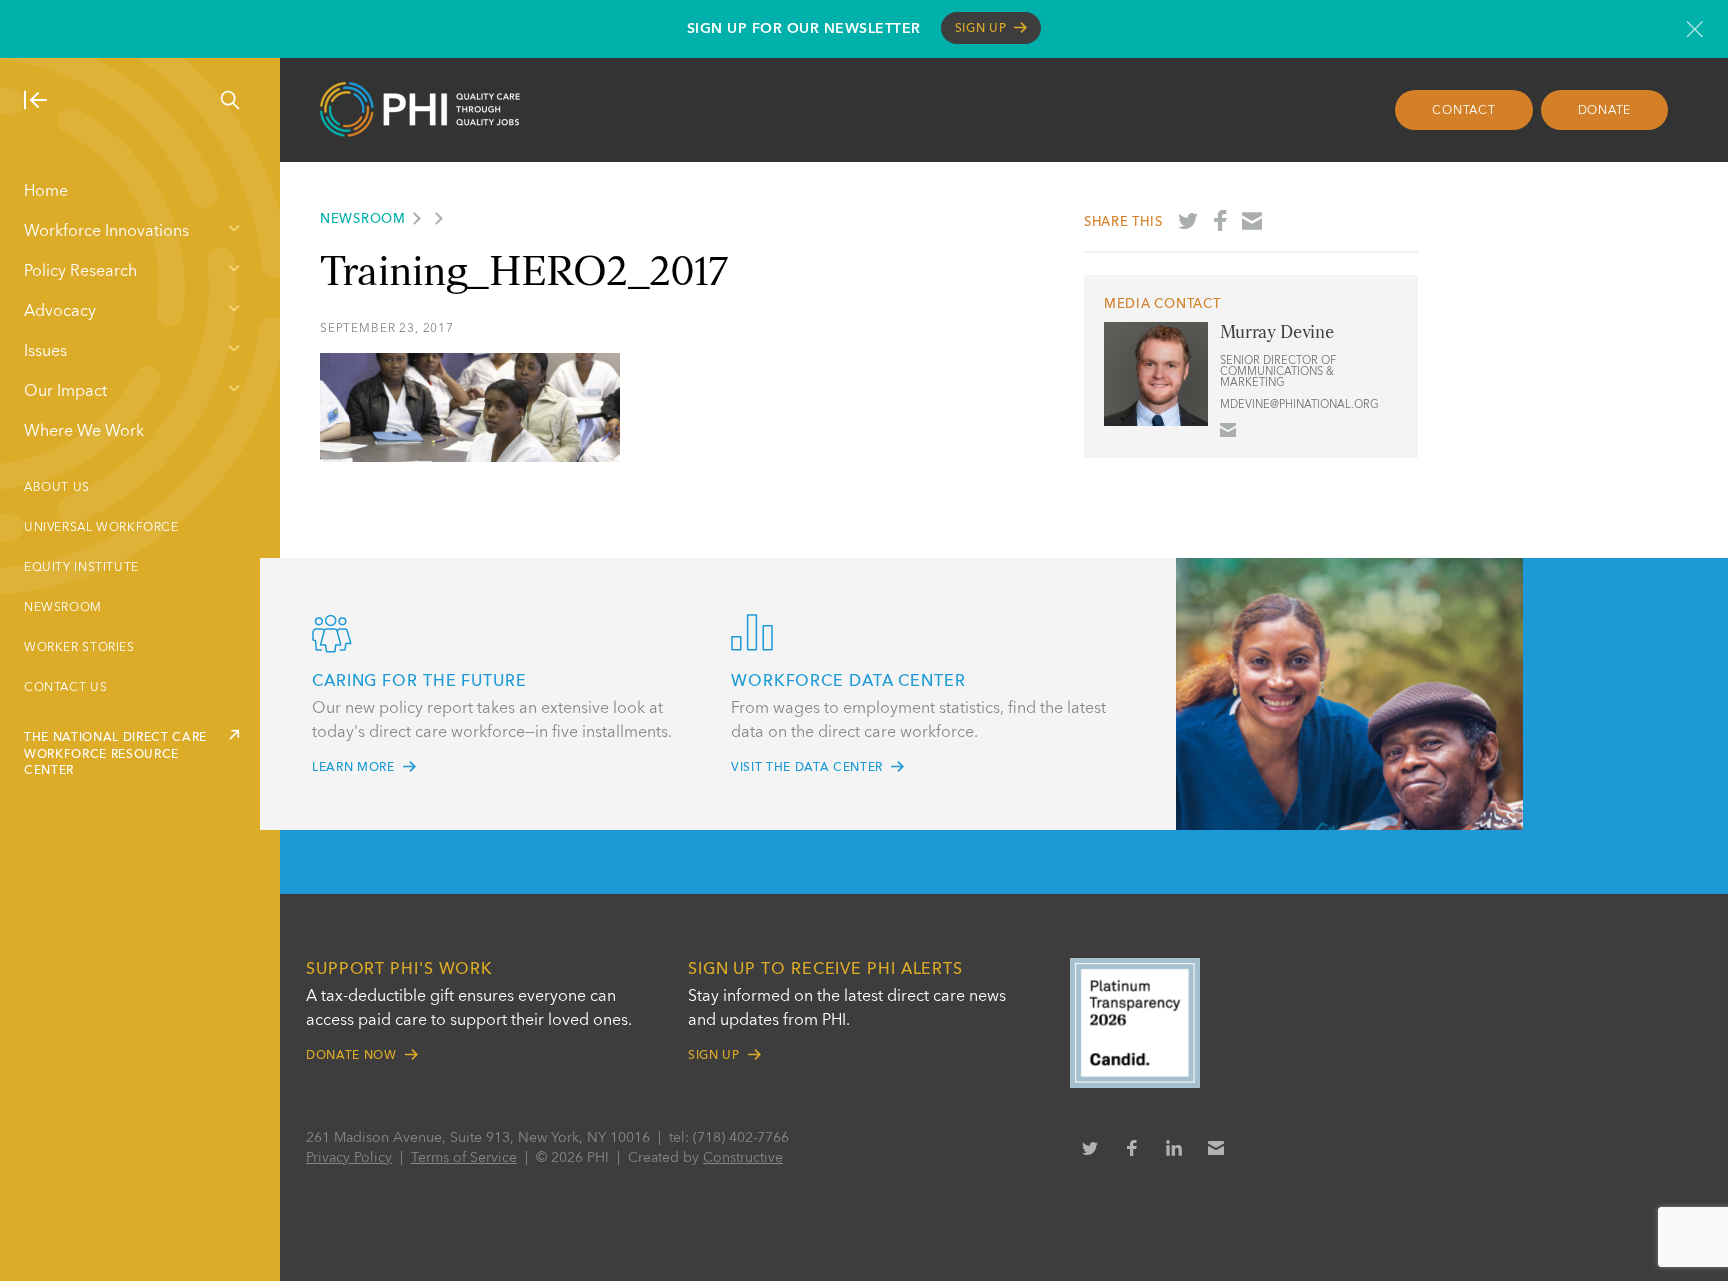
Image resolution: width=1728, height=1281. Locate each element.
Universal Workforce (101, 528)
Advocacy (60, 312)
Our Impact (65, 392)
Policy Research (80, 272)
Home (46, 192)
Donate (1605, 111)
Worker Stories (79, 648)
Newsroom (63, 608)
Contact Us (65, 688)
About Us (57, 488)
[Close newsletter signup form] (1694, 29)
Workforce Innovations (106, 232)
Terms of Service (464, 1158)
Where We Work (84, 432)
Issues (45, 352)
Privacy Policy (349, 1158)
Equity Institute (81, 568)
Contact (1463, 111)
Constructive (743, 1158)
